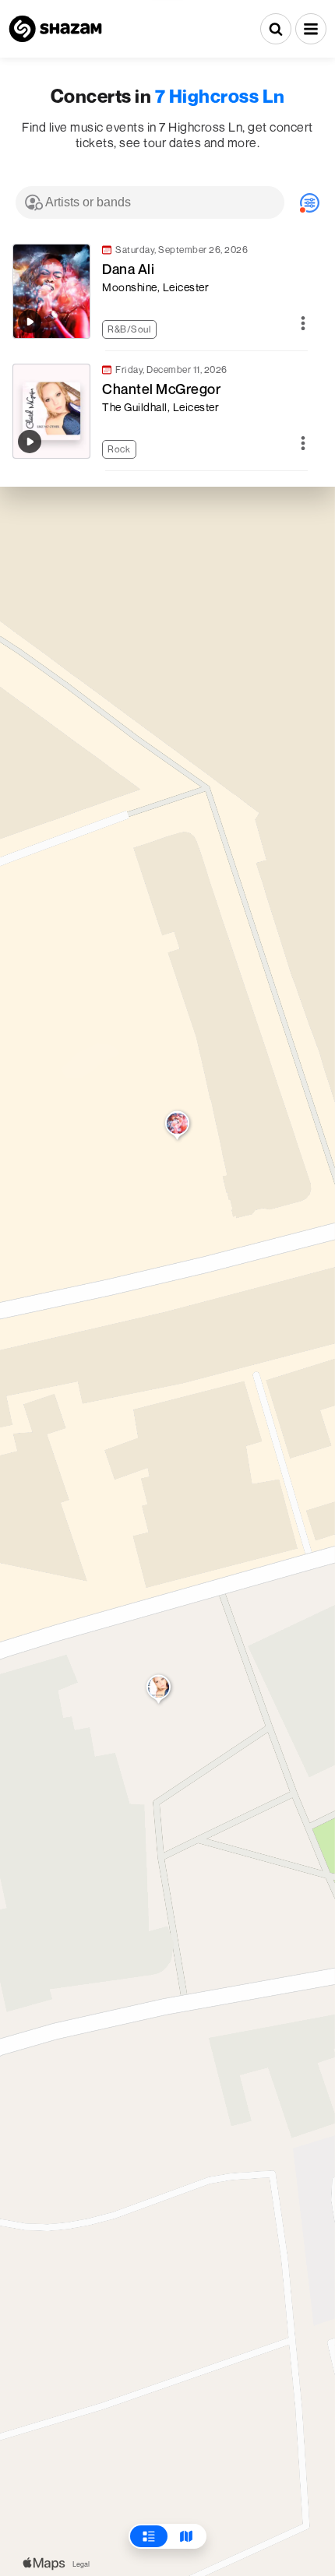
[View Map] (186, 2536)
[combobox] (150, 202)
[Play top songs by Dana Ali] (30, 322)
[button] (311, 29)
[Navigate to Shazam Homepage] (55, 29)
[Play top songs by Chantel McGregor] (30, 442)
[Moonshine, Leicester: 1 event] (177, 1127)
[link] (160, 291)
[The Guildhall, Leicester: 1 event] (159, 1691)
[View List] (149, 2536)
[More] (303, 324)
